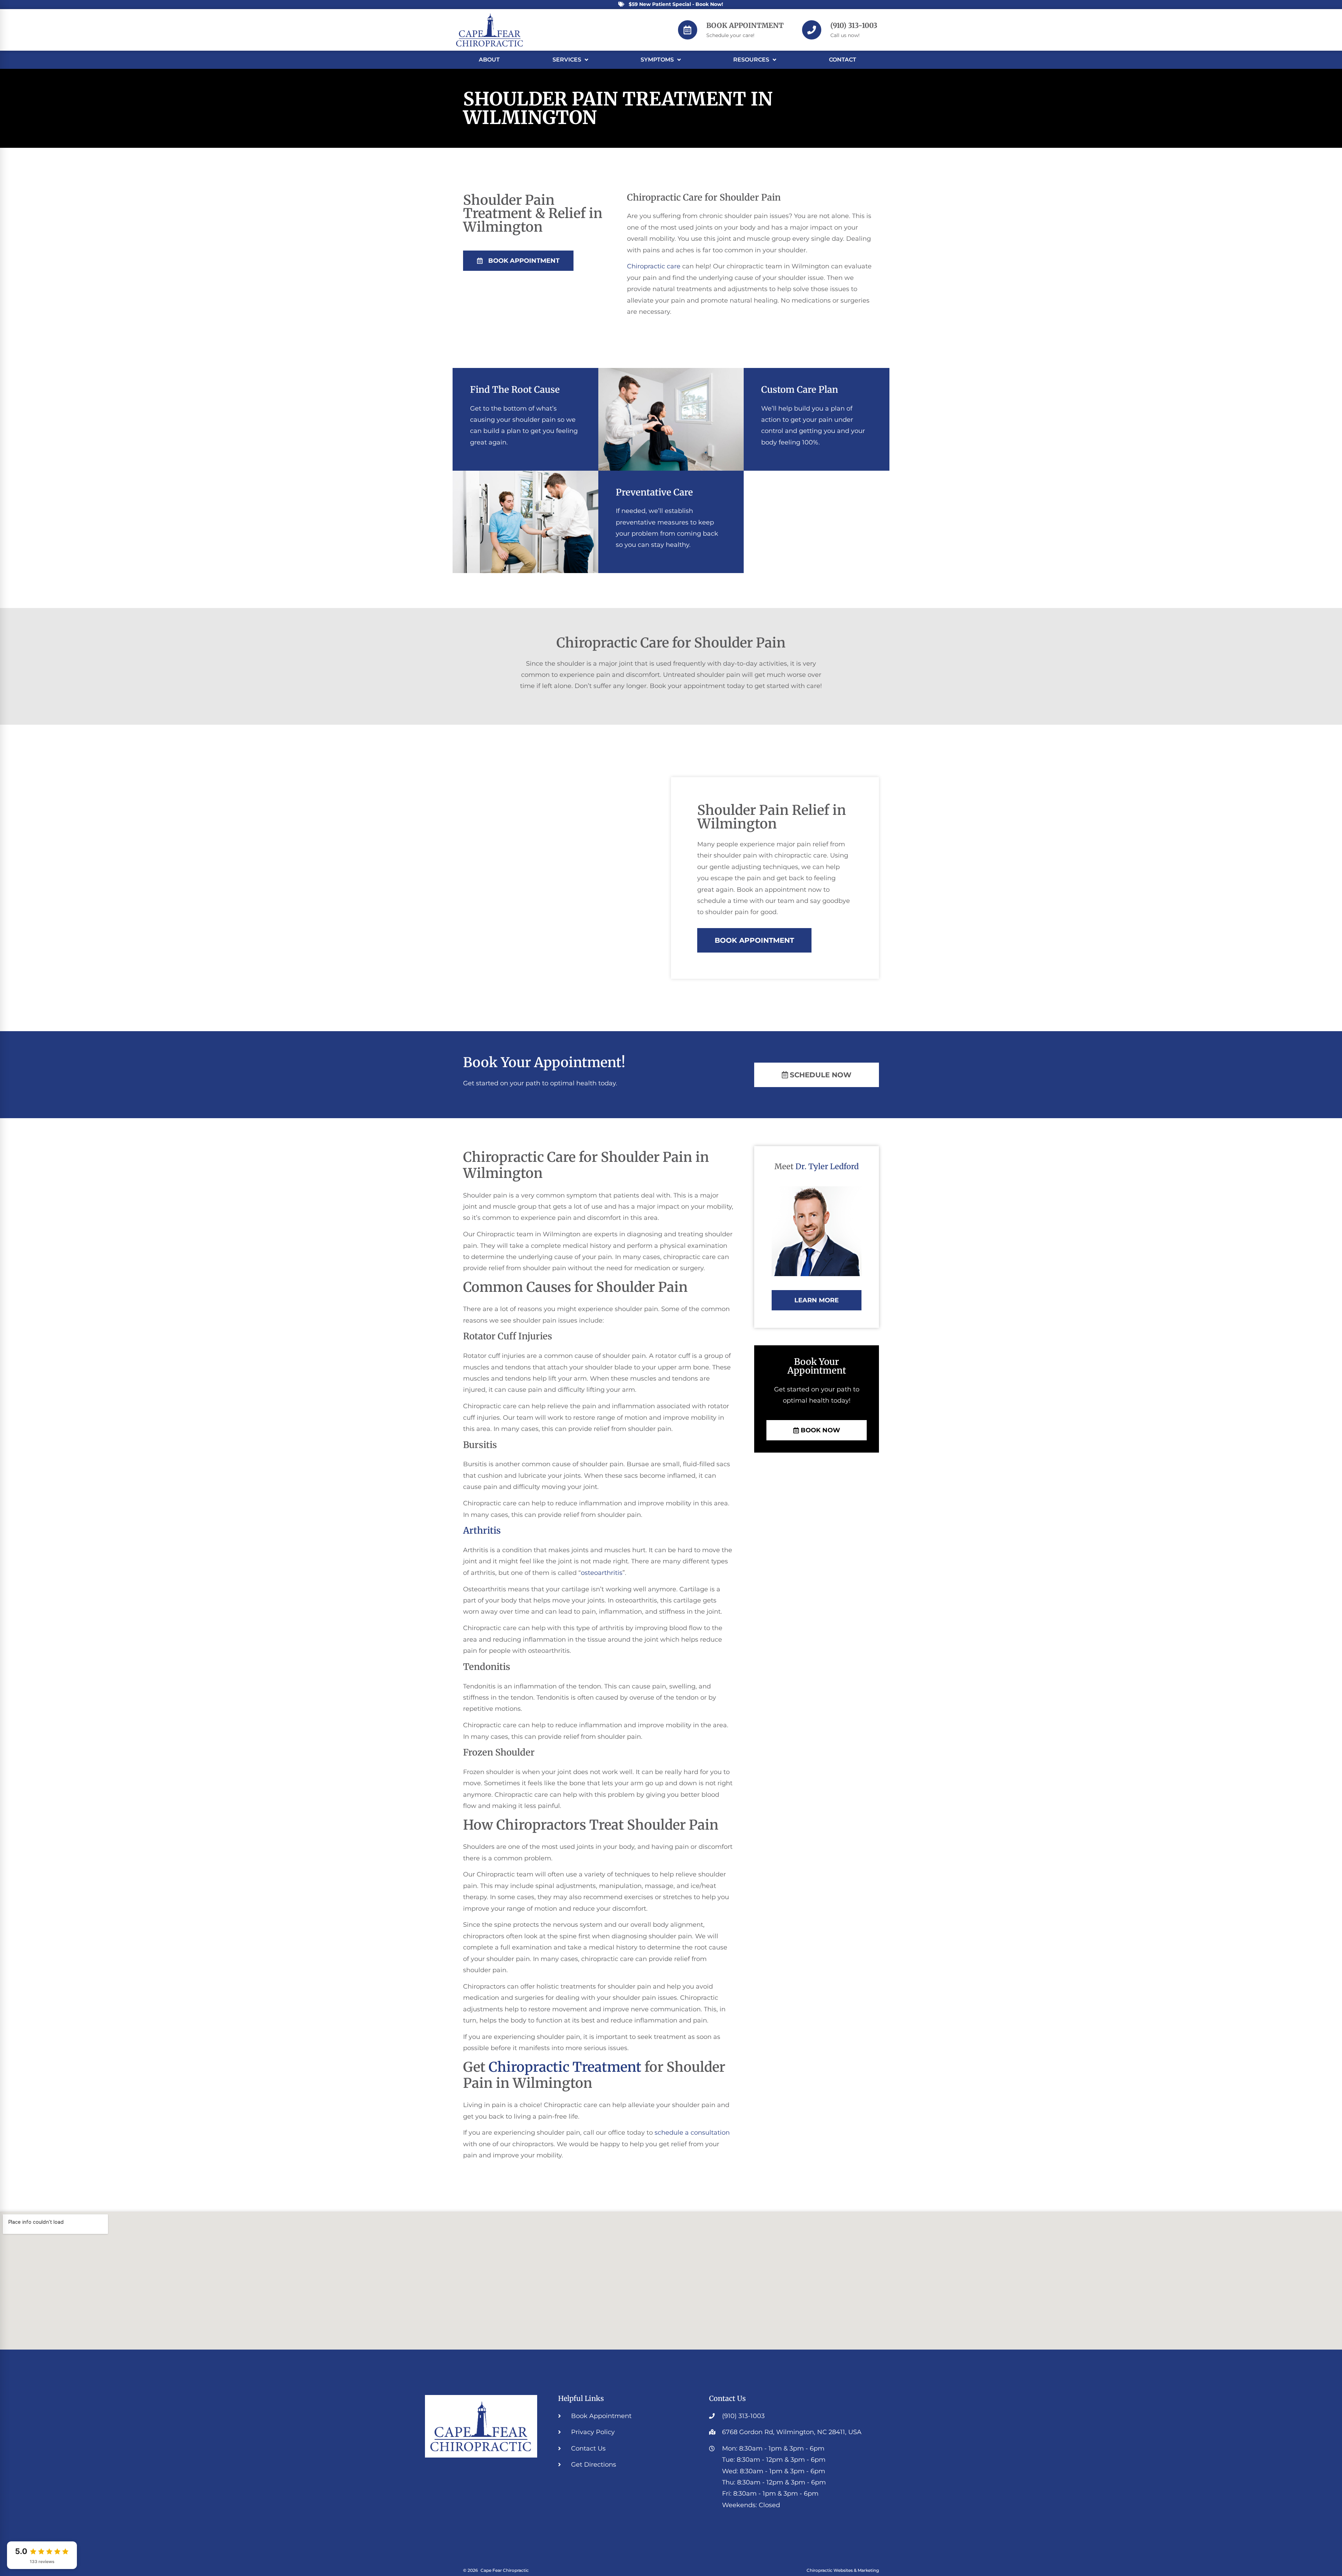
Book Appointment (745, 25)
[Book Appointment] (688, 30)
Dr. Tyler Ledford (827, 1166)
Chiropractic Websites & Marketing (843, 2570)
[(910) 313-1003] (812, 30)
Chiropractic (654, 197)
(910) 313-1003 (854, 25)
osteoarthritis (602, 1573)
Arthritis (482, 1531)
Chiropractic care (654, 266)
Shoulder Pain (540, 99)
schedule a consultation (692, 2133)
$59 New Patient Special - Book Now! (676, 4)
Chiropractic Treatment (565, 2067)
